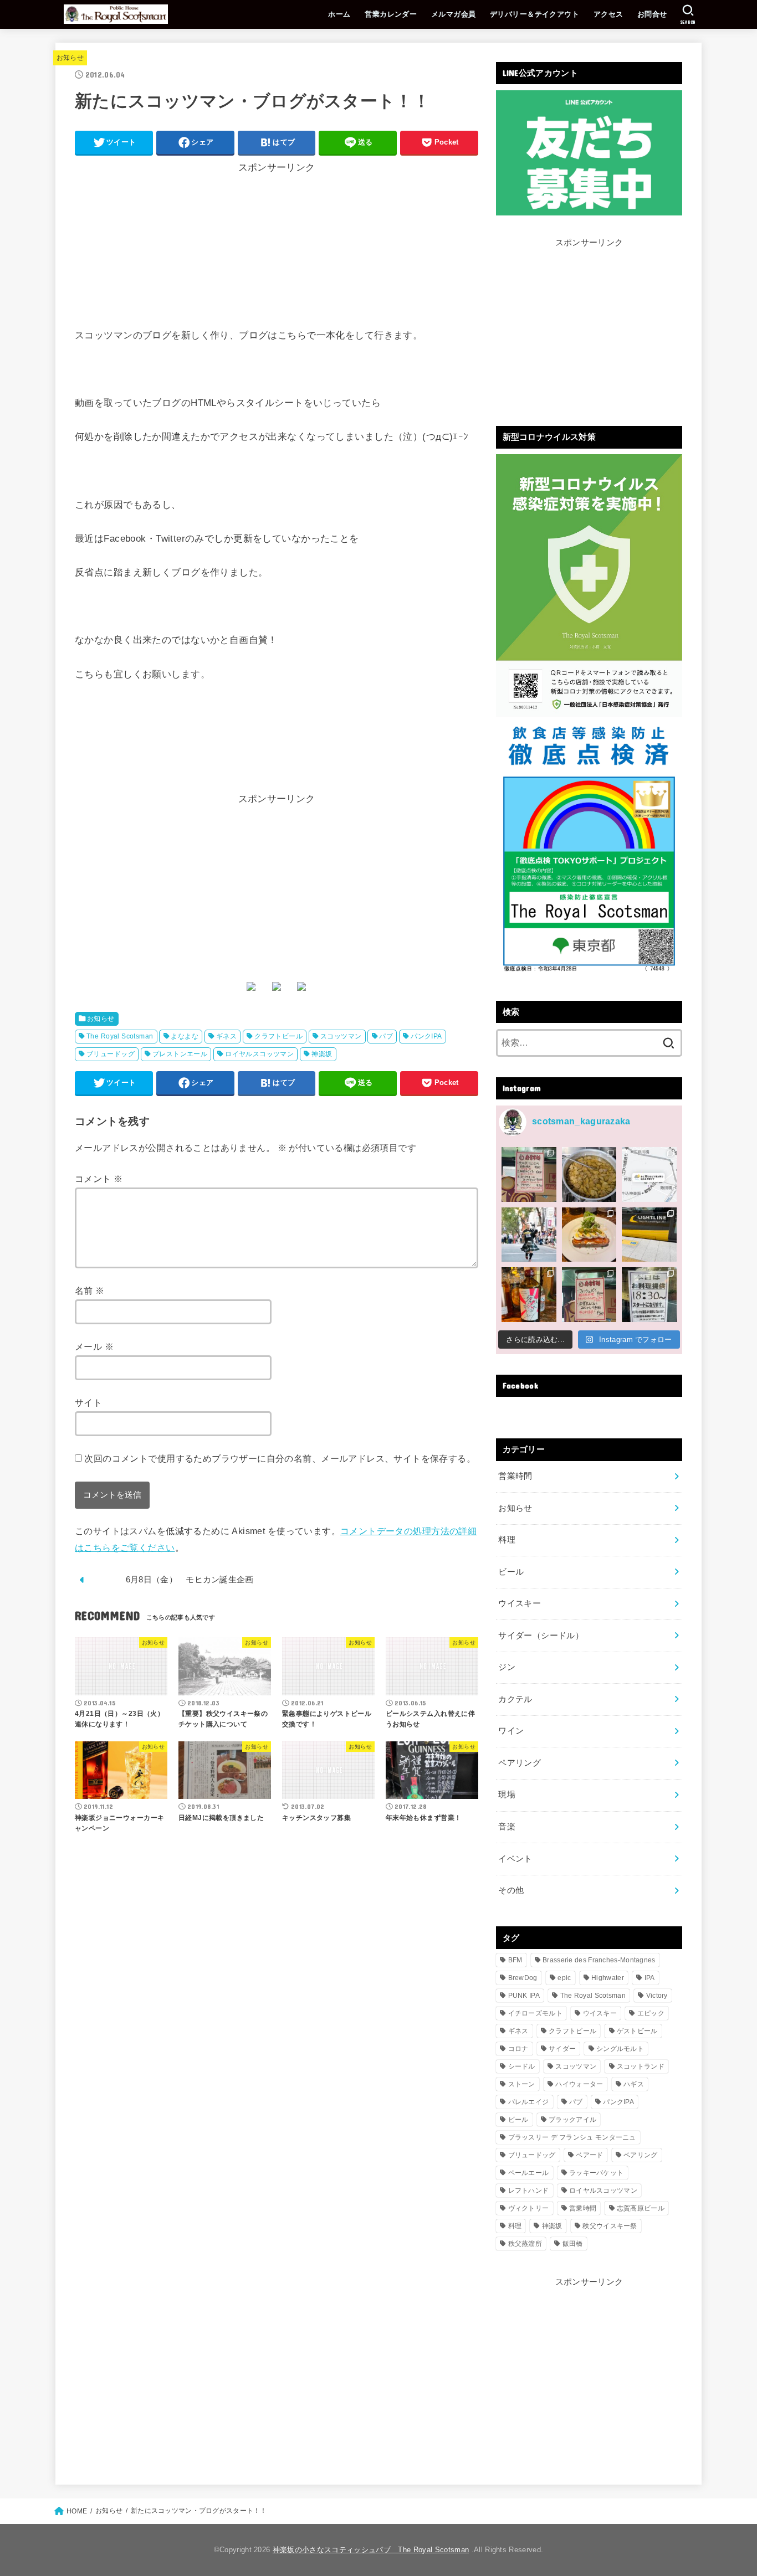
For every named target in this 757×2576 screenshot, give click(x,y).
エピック (651, 2013)
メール (94, 1346)
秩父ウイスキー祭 (610, 2226)
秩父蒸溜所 (525, 2244)
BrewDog (523, 1978)
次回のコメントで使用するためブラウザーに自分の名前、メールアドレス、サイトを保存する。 (280, 1458)
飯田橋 (573, 2244)
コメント (99, 1179)
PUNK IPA (524, 1996)
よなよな (185, 1036)
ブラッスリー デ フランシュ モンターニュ (572, 2137)
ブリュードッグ (111, 1054)
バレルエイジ (529, 2102)
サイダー (562, 2049)
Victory (657, 1996)
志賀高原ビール (641, 2208)
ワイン (511, 1731)
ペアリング (520, 1763)
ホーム (339, 14)
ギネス (226, 1036)
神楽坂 (322, 1054)
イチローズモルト (535, 2013)
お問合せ (652, 14)
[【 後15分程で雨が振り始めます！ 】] (649, 1174)
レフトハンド (529, 2191)
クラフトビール (278, 1036)
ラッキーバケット (596, 2173)
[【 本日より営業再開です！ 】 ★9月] (589, 1235)
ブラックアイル (572, 2120)
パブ (386, 1036)
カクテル (515, 1699)
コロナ (518, 2049)
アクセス (608, 14)
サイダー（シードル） (541, 1636)
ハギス (634, 2084)
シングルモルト (620, 2049)
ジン (507, 1667)
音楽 (507, 1827)
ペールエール (529, 2173)
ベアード (589, 2155)
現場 (507, 1795)
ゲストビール (637, 2031)
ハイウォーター (579, 2084)
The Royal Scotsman (120, 1036)
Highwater (608, 1978)
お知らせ (70, 58)
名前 (90, 1290)
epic (564, 1978)
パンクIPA (426, 1036)
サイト (88, 1402)
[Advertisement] (277, 250)
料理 (507, 1540)
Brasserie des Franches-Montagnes (599, 1960)
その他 (511, 1890)
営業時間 (515, 1476)
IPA (650, 1978)
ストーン (522, 2084)
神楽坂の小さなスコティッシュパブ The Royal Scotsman (371, 2550)
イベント (515, 1859)
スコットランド (641, 2066)
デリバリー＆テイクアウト (534, 14)
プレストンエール (180, 1054)
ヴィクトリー (529, 2208)
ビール (511, 1572)
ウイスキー (520, 1603)
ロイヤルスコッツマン (259, 1054)
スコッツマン (341, 1036)
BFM (515, 1960)
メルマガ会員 (453, 14)
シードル (522, 2066)
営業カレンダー (391, 14)
